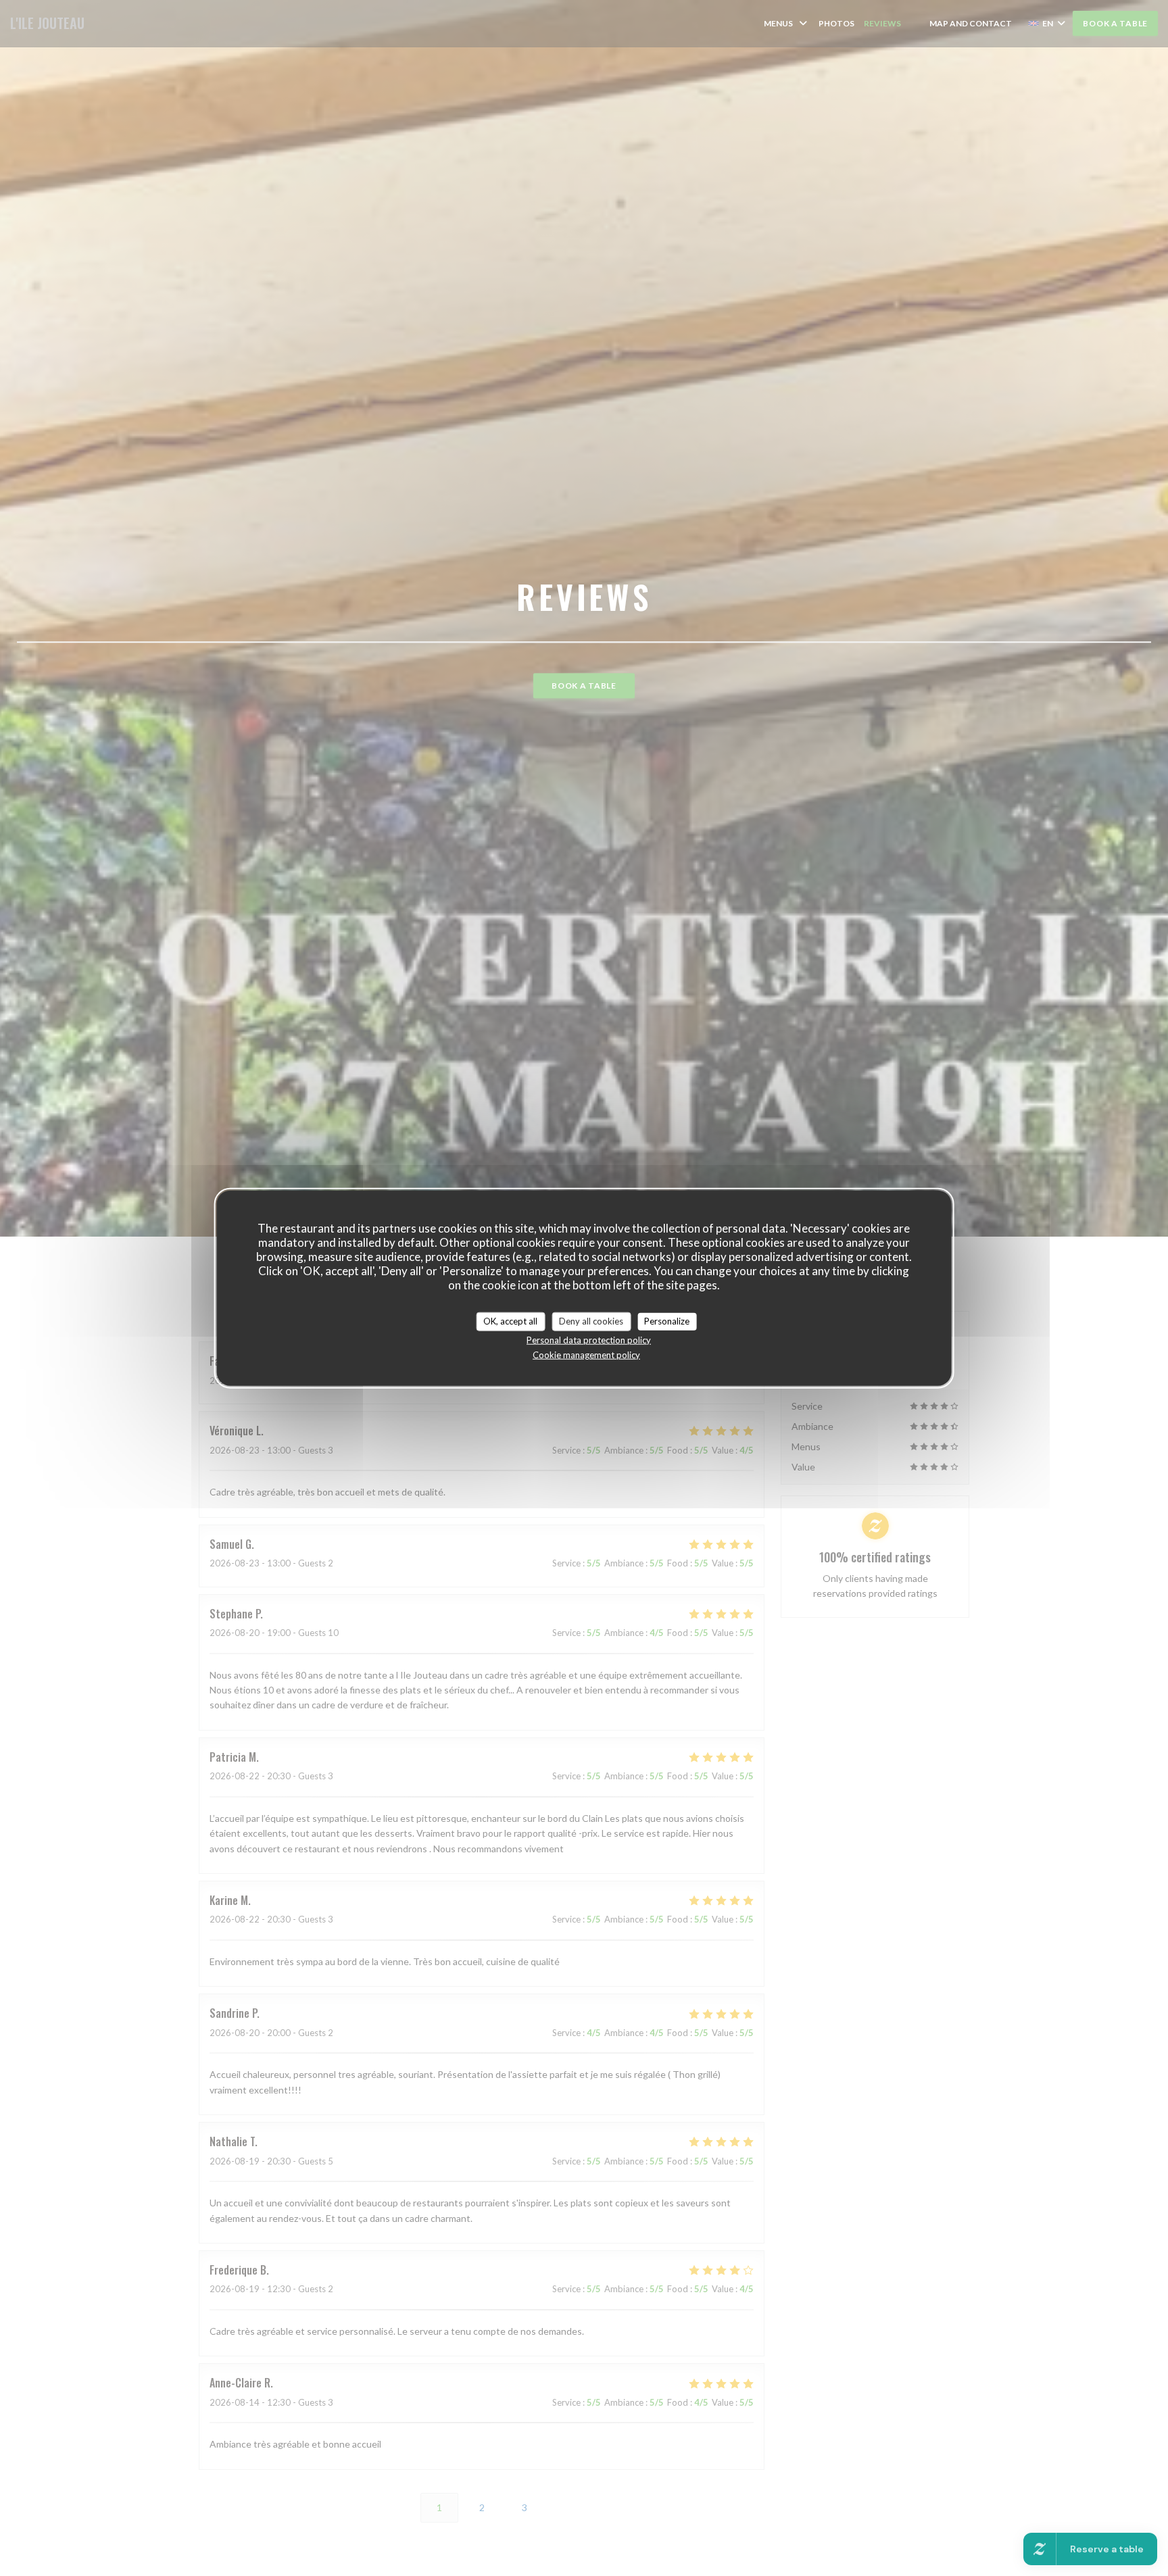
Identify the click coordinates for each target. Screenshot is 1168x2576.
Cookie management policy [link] (586, 1354)
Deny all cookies (591, 1321)
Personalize (667, 1321)
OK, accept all (510, 1321)
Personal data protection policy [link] (589, 1339)
